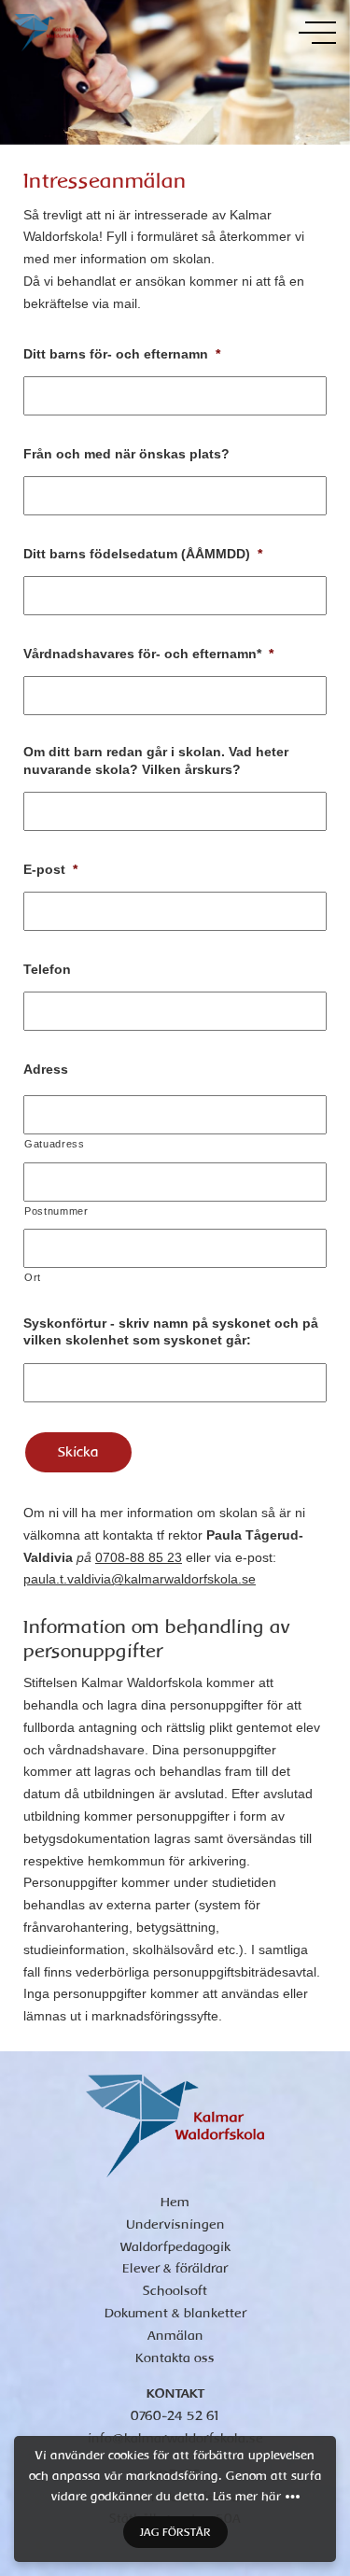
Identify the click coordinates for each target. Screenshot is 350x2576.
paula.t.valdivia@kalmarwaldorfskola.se (140, 1579)
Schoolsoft (175, 2291)
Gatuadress (55, 1144)
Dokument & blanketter (175, 2313)
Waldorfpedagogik (175, 2247)
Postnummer (56, 1211)
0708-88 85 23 (139, 1557)
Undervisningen (175, 2224)
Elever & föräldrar (175, 2268)
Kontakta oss (175, 2358)
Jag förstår (175, 2532)
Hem (175, 2202)
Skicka (78, 1452)
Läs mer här (247, 2497)
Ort (33, 1277)
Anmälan (175, 2336)
